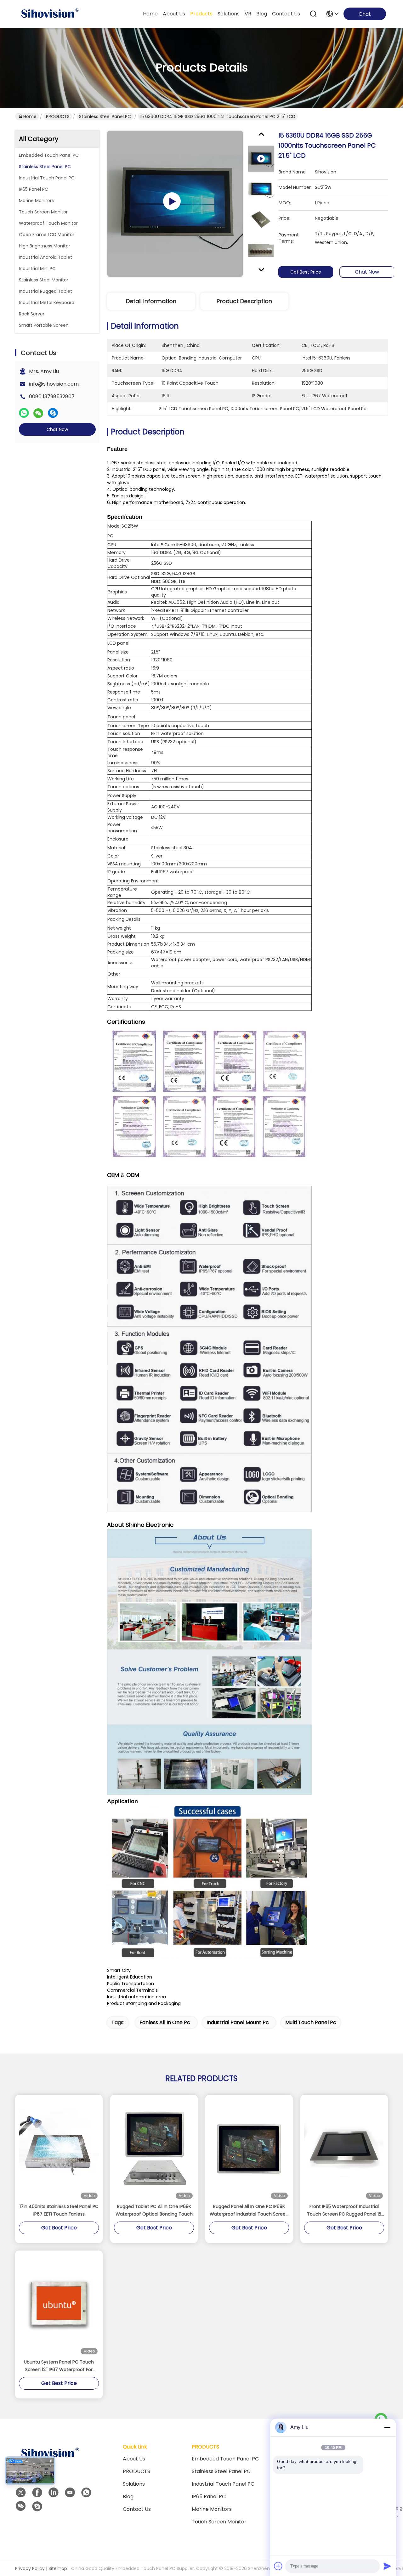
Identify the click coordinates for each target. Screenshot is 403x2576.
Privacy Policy (30, 2568)
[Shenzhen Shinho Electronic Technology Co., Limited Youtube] (70, 2493)
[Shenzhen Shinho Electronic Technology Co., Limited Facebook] (37, 2493)
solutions (229, 14)
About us (134, 2459)
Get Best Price (306, 272)
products (201, 14)
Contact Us (137, 2509)
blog (262, 14)
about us (174, 14)
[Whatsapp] (24, 413)
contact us (286, 14)
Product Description (244, 301)
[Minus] (387, 2427)
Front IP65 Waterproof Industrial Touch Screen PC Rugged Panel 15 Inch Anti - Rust (344, 2211)
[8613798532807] (86, 2493)
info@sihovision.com (54, 384)
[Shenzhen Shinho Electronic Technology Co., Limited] (50, 14)
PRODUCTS (58, 116)
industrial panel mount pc (238, 2022)
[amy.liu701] (37, 2506)
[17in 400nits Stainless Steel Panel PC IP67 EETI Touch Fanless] (59, 2149)
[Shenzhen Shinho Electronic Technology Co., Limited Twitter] (21, 2493)
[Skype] (53, 413)
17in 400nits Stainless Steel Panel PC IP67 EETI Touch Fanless (59, 2210)
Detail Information (151, 301)
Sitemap (58, 2568)
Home (150, 14)
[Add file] (278, 2566)
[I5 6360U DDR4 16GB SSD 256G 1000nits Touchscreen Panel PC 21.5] (175, 204)
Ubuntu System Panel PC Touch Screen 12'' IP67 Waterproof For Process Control (59, 2366)
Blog (128, 2497)
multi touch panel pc (311, 2022)
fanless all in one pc (165, 2022)
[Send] (387, 2566)
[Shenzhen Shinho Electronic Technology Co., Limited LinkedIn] (54, 2493)
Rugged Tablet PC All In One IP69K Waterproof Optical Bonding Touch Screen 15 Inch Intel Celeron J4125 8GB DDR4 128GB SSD (154, 2211)
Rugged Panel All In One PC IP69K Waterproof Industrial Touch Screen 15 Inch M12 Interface (249, 2211)
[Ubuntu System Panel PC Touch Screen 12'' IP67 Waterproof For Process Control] (59, 2304)
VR (248, 14)
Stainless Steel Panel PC (105, 116)
